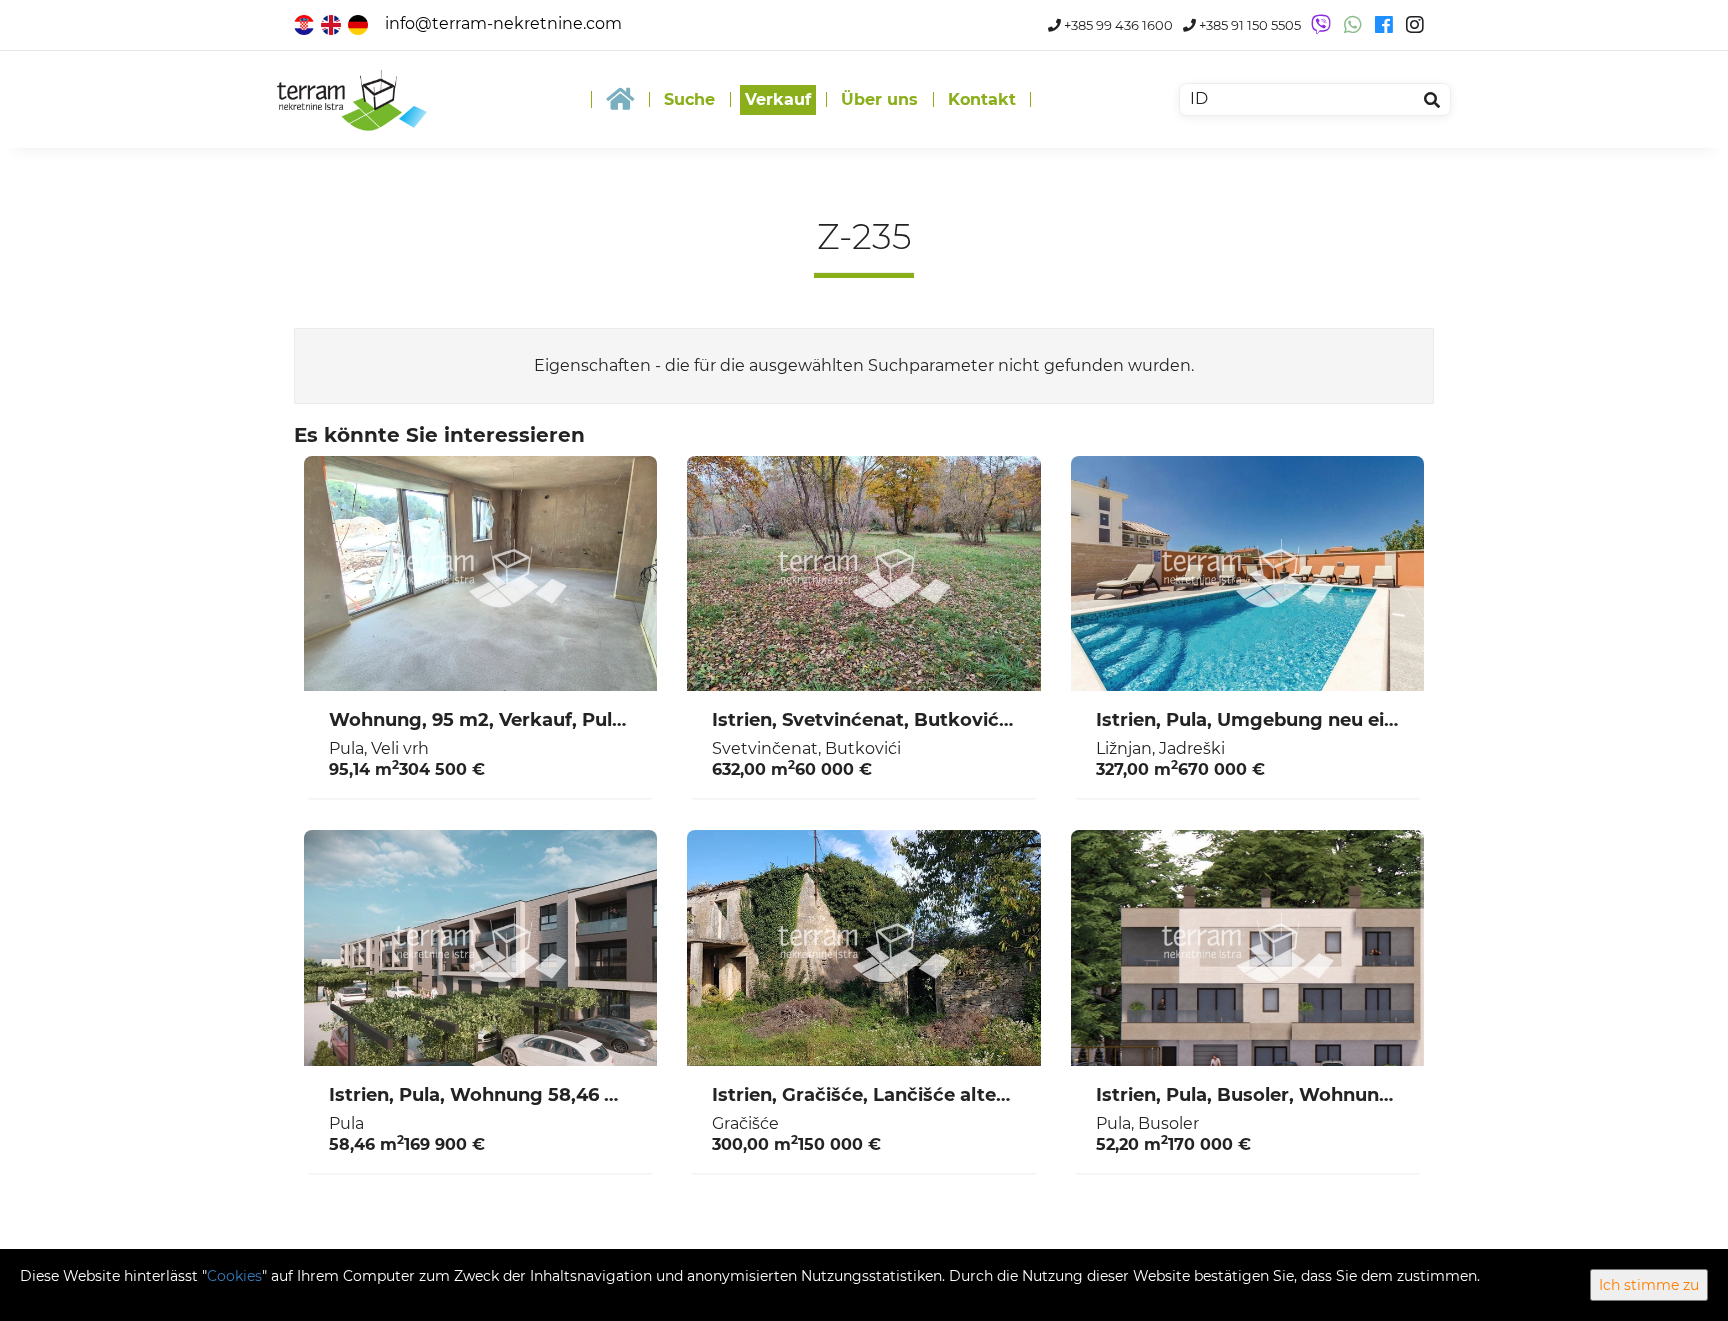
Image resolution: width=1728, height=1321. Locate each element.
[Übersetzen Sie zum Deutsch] (359, 23)
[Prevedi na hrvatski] (305, 23)
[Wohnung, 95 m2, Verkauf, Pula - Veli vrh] (480, 574)
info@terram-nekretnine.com (503, 23)
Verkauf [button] (778, 99)
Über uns (879, 99)
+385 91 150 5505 (1248, 25)
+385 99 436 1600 (1117, 25)
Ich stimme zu (1649, 1285)
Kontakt (982, 99)
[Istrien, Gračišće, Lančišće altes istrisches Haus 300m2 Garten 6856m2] (863, 948)
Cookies (234, 1276)
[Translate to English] (332, 23)
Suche (689, 99)
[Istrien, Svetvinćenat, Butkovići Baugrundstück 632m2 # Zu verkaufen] (863, 574)
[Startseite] (620, 99)
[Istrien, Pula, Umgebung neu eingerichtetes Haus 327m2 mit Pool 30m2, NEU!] (1247, 574)
